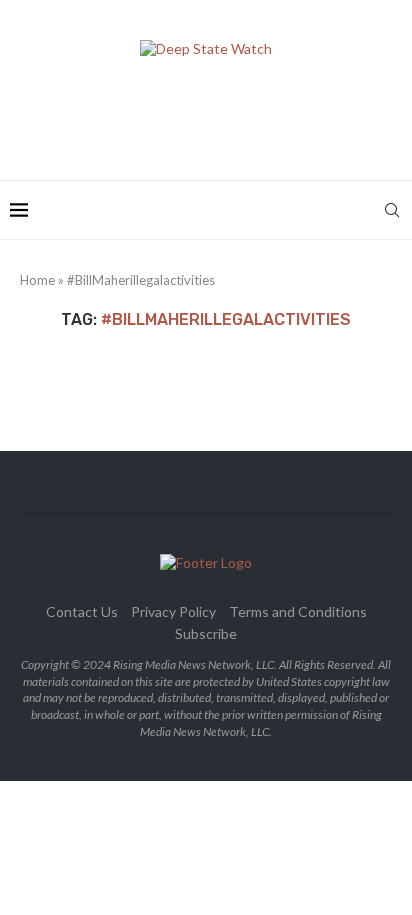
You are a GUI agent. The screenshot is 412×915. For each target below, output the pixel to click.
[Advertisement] (211, 112)
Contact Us (82, 611)
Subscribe (206, 633)
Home (37, 280)
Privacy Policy (173, 611)
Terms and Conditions (298, 611)
